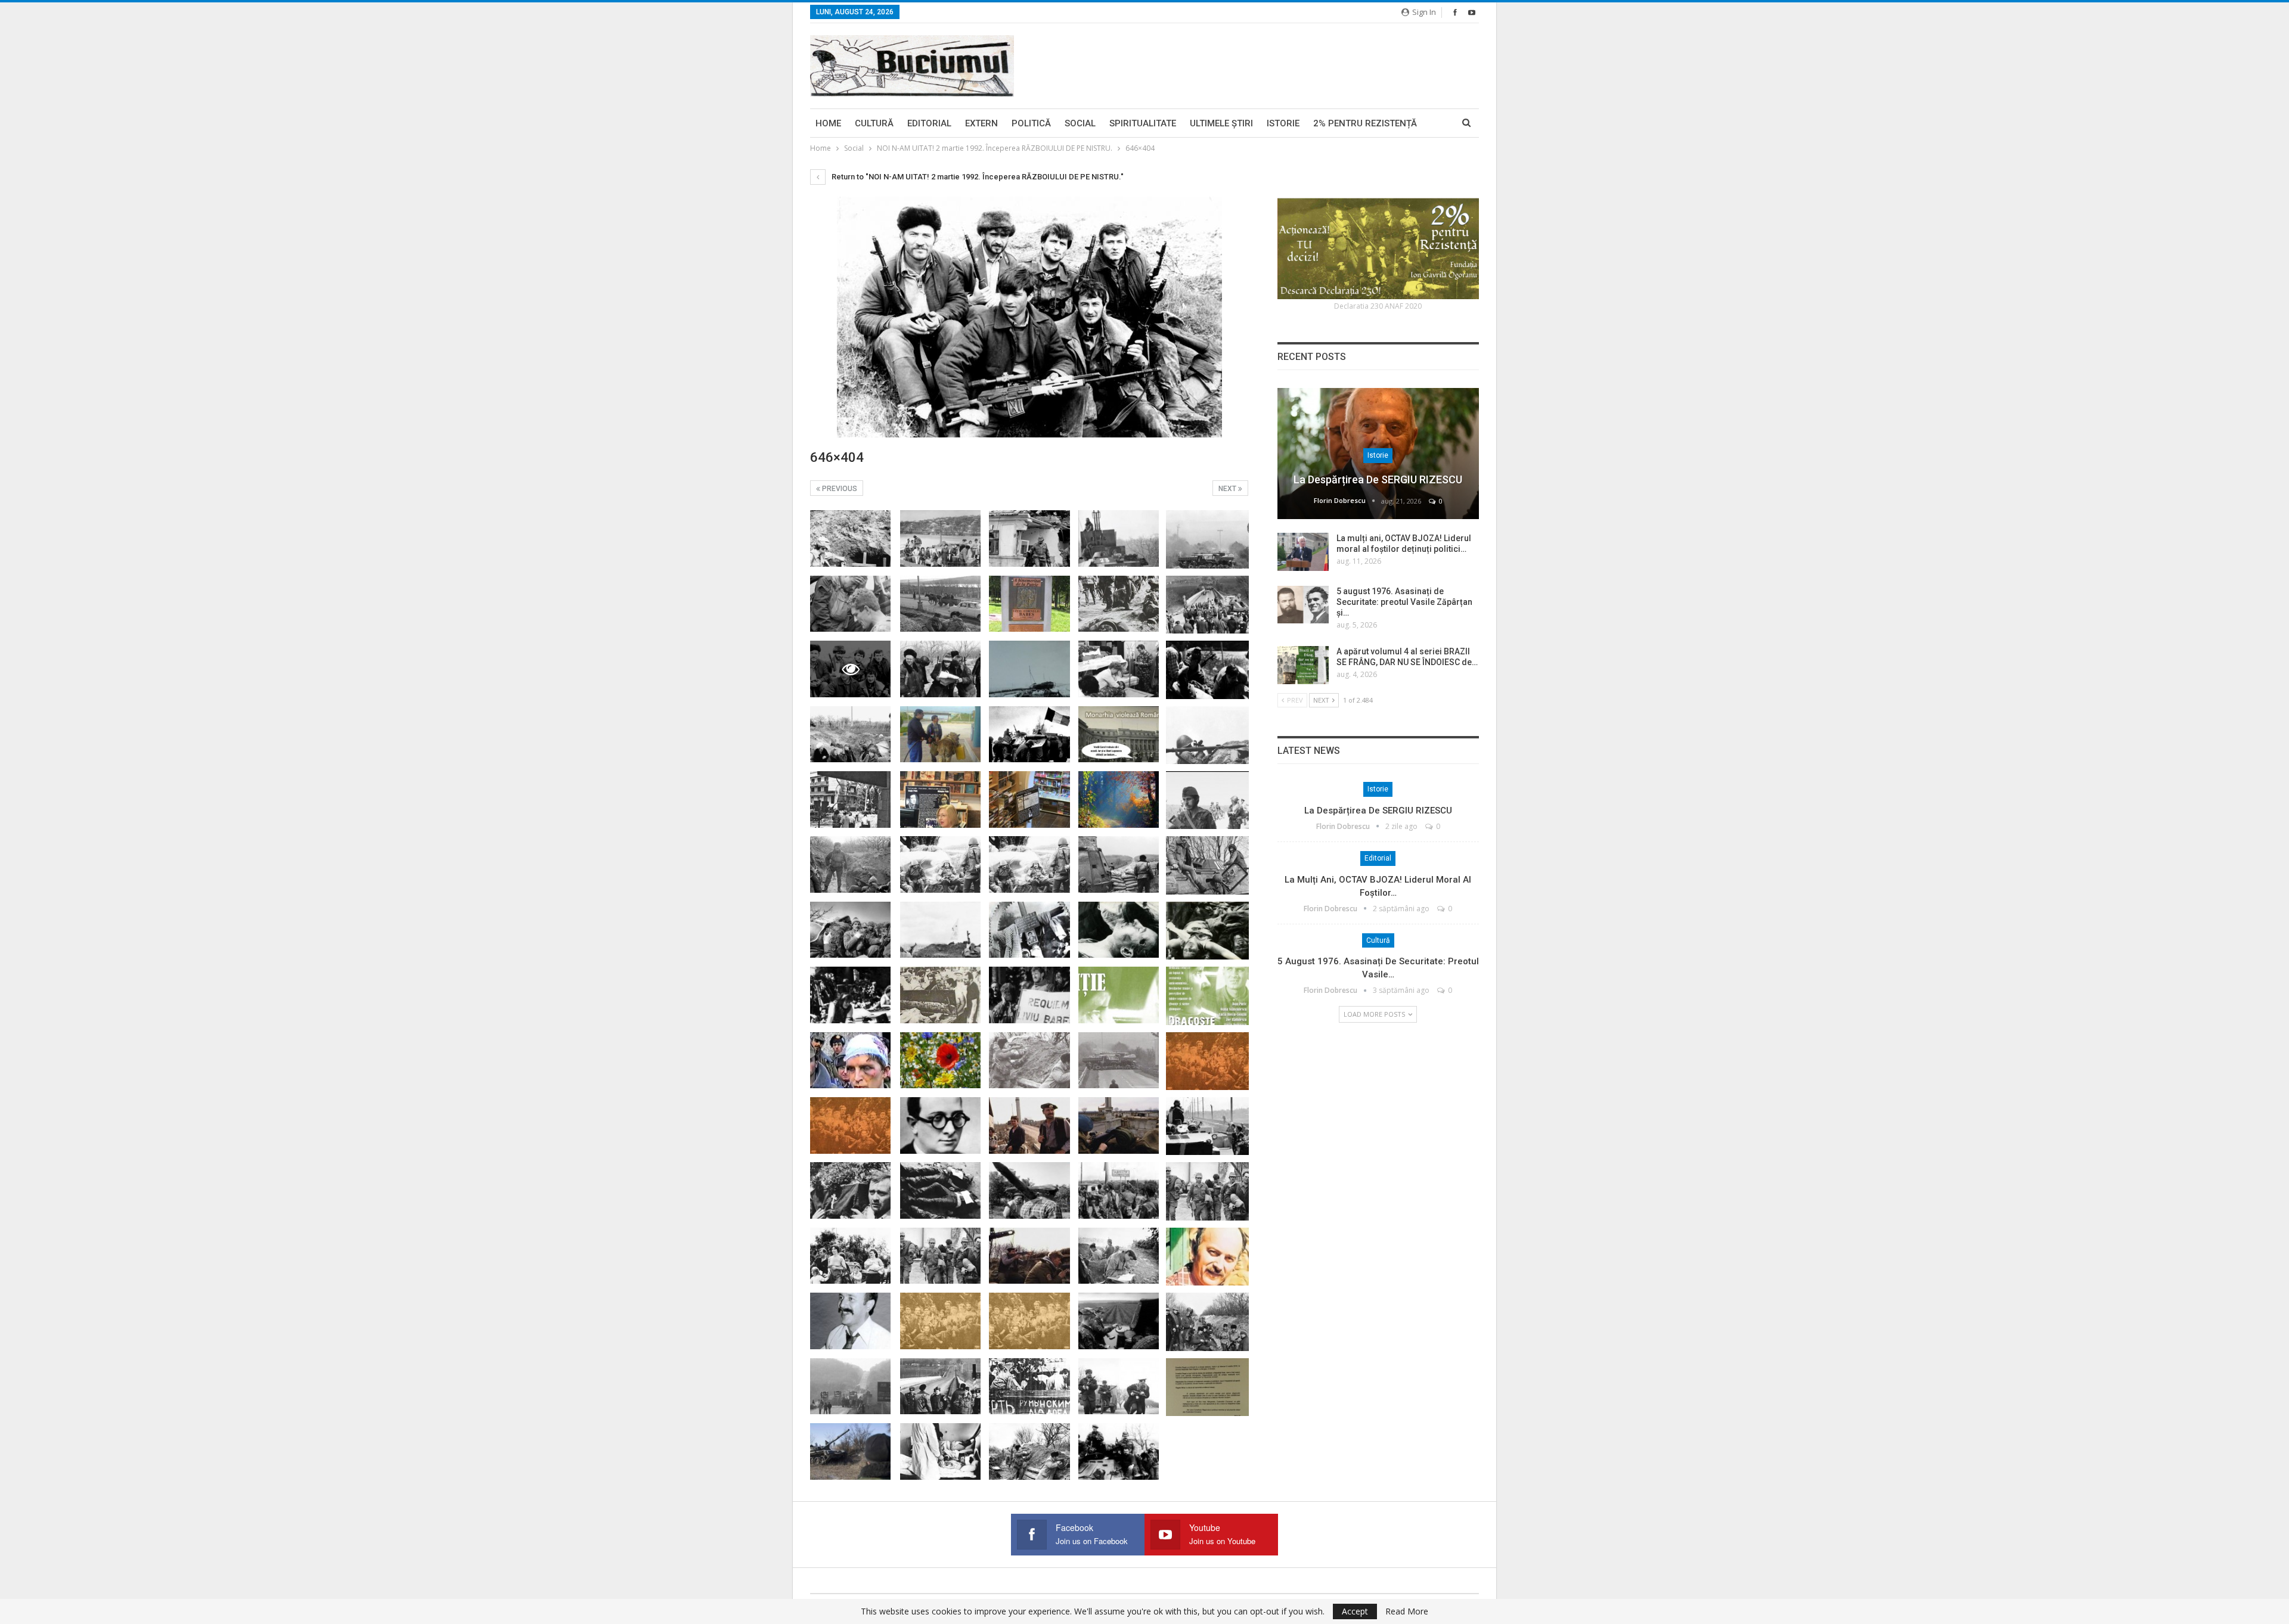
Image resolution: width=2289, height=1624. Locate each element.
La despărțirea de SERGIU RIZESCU (1378, 479)
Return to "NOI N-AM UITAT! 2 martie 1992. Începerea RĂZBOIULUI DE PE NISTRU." (977, 177)
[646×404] (850, 538)
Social (1080, 123)
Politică (1031, 123)
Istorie (1283, 123)
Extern (981, 123)
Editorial (929, 123)
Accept (1355, 1611)
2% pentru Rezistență (1365, 123)
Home (828, 123)
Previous (839, 489)
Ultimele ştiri (1221, 123)
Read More (1407, 1611)
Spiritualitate (1143, 123)
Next (1228, 489)
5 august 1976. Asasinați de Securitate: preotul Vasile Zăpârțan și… (1404, 602)
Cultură (874, 123)
